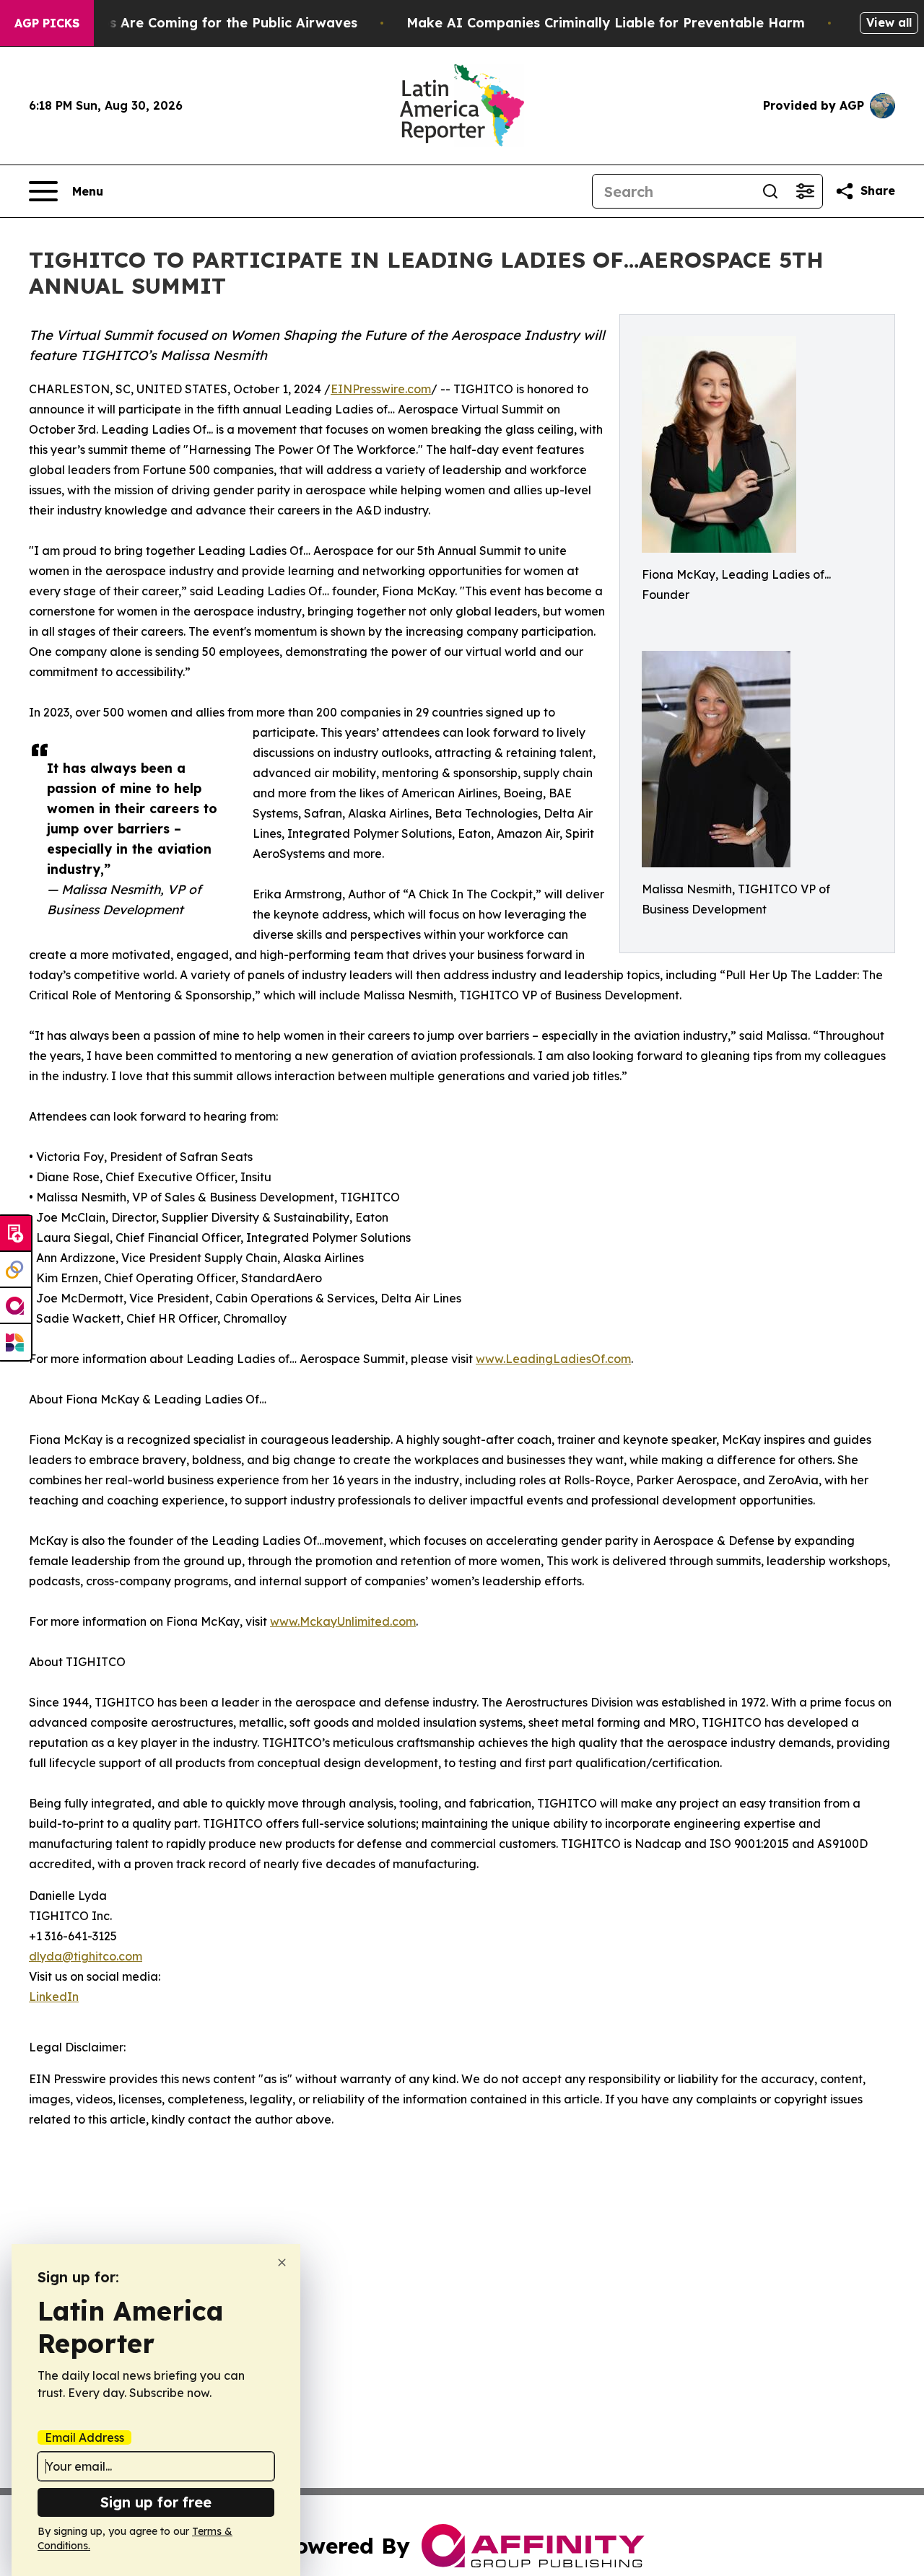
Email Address (84, 2437)
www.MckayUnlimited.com (343, 1621)
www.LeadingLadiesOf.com (553, 1359)
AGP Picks (47, 23)
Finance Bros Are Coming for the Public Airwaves (194, 23)
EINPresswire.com (381, 389)
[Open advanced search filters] (805, 191)
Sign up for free (156, 2502)
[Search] (770, 191)
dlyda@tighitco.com (86, 1956)
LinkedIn (54, 1997)
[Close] (282, 2262)
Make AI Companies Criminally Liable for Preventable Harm (606, 23)
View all (889, 22)
